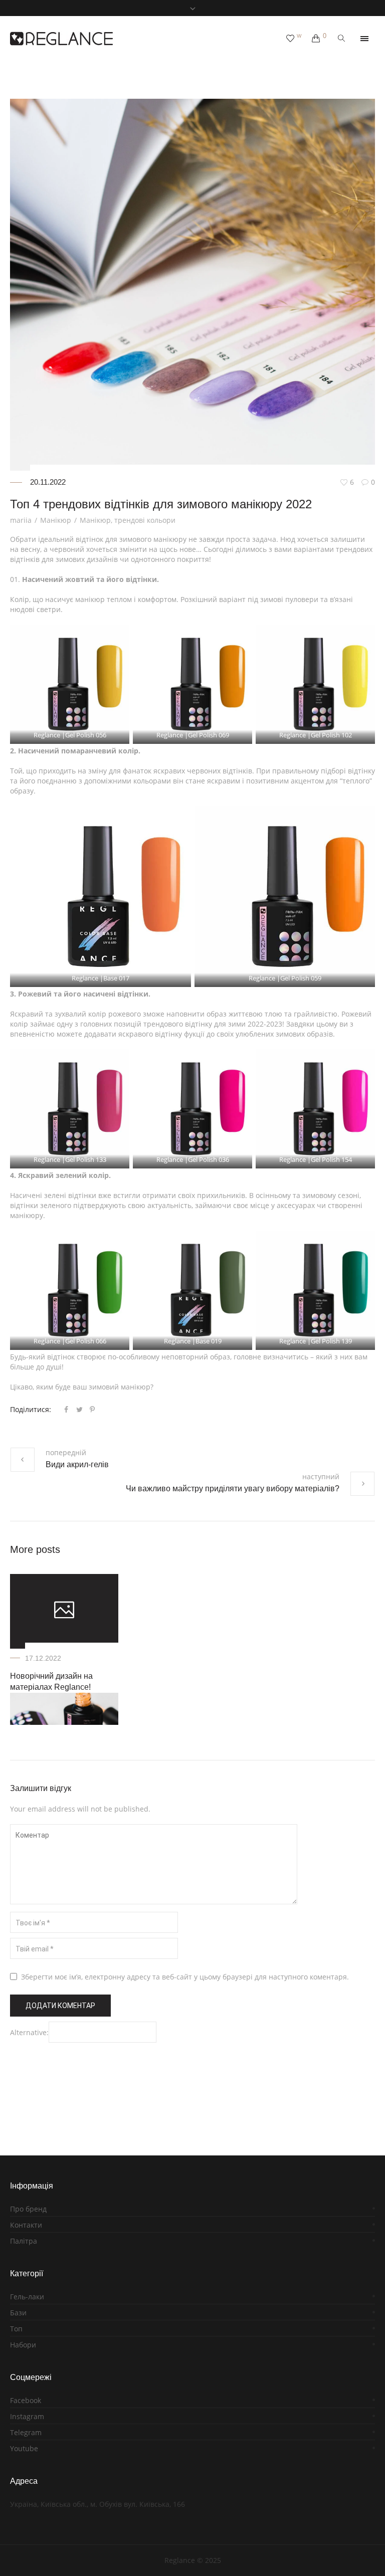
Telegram (26, 2432)
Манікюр (56, 520)
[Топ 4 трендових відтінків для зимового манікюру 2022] (192, 284)
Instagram (27, 2416)
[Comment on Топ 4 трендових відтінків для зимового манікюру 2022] (365, 482)
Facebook (26, 2400)
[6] (344, 482)
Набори (23, 2345)
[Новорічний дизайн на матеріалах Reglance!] (64, 1611)
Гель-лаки (27, 2297)
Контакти (26, 2225)
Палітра (24, 2241)
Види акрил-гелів (77, 1464)
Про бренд (28, 2209)
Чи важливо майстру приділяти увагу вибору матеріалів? (233, 1489)
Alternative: (29, 2032)
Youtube (24, 2448)
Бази (18, 2313)
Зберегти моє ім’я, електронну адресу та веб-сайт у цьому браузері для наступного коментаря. (185, 1977)
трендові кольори (145, 520)
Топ (16, 2329)
